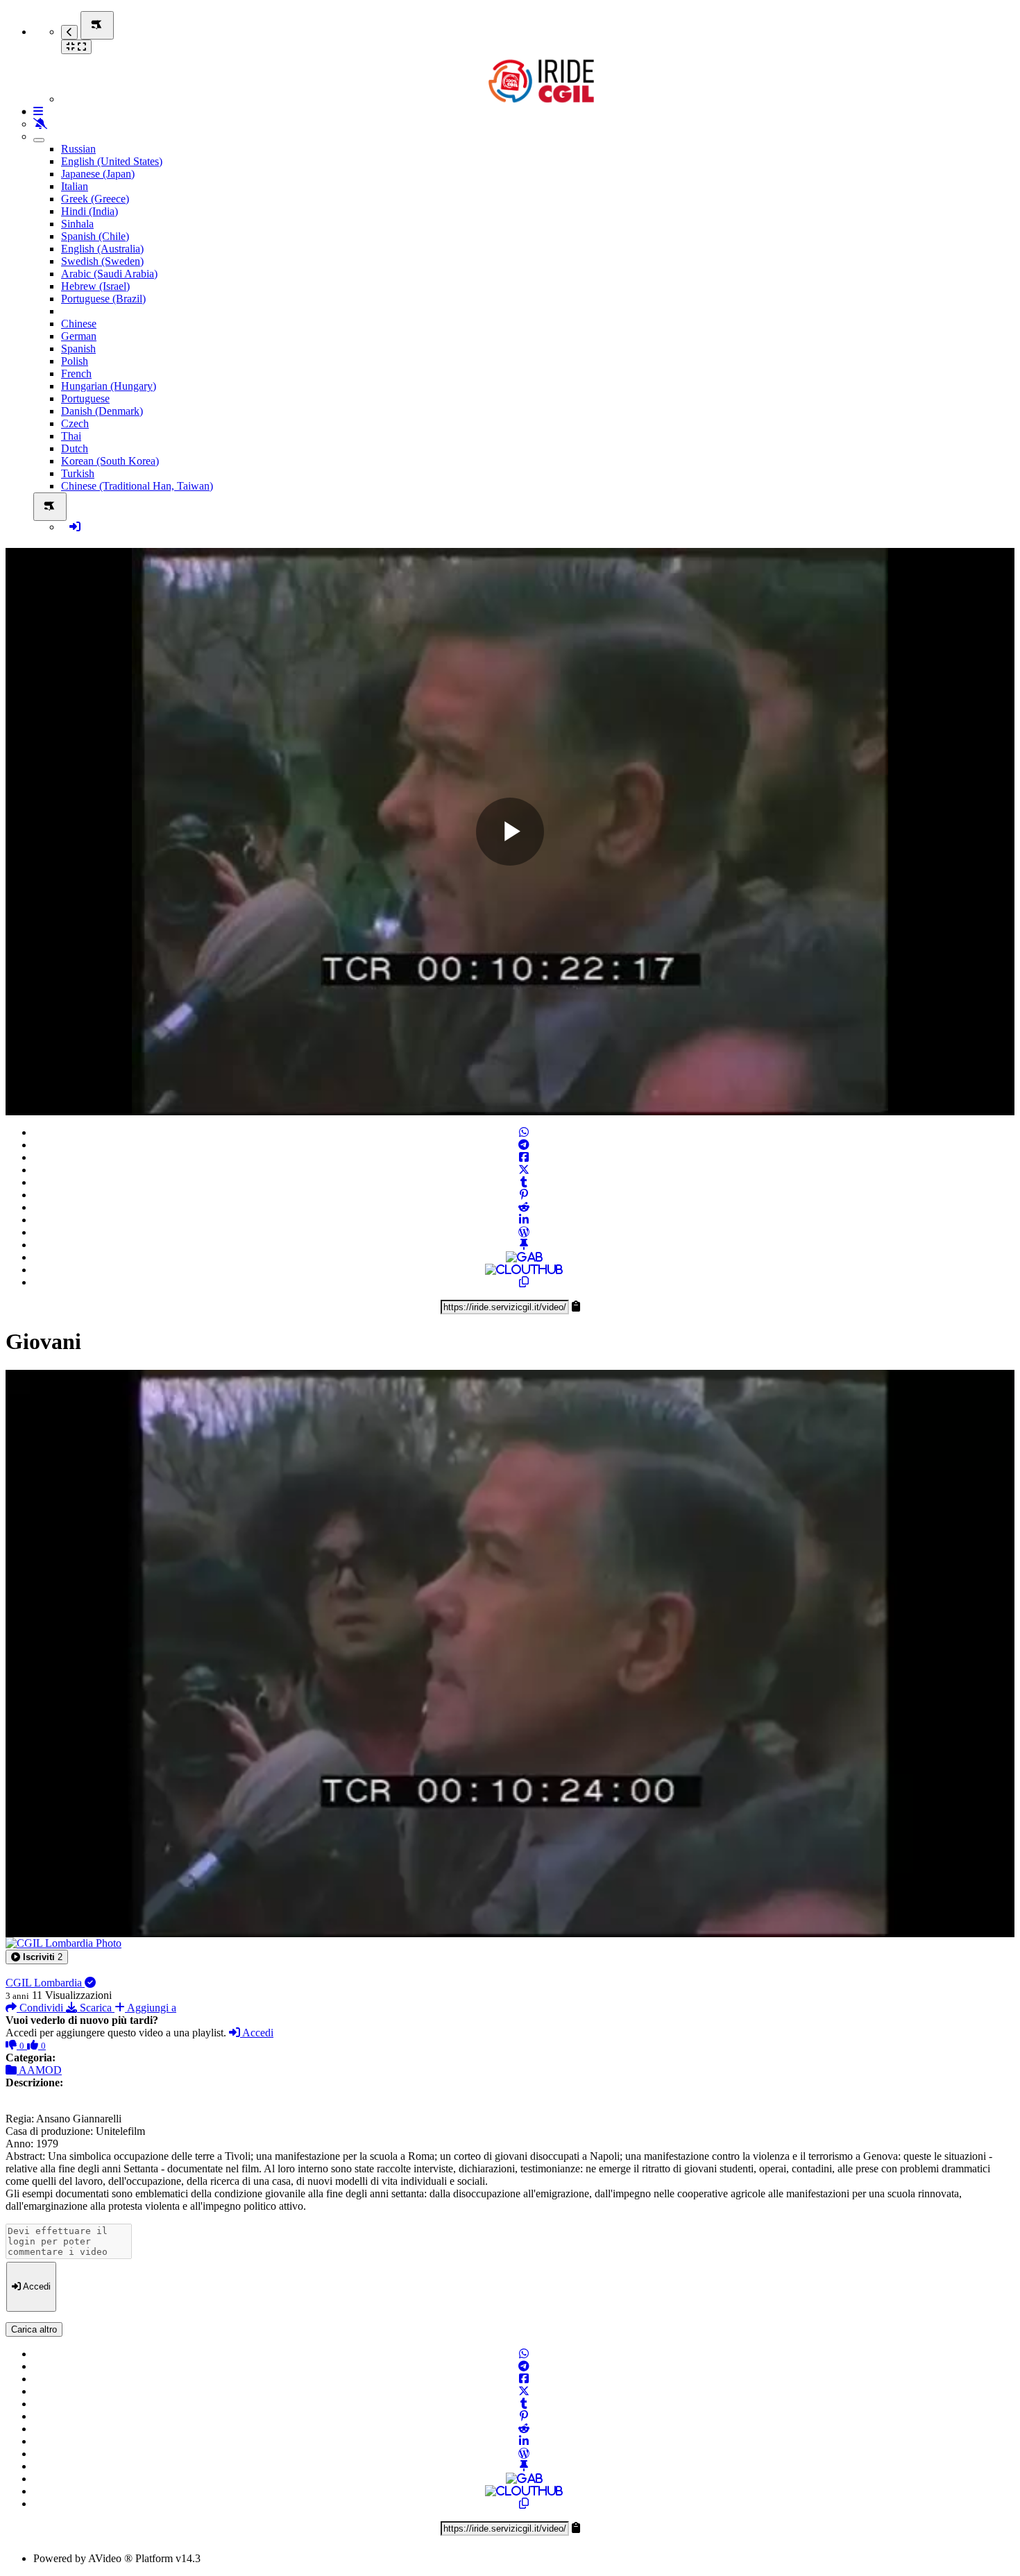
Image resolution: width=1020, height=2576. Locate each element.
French (76, 373)
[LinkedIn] (524, 1220)
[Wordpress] (524, 1232)
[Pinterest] (524, 1195)
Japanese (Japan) (98, 174)
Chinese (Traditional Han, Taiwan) (137, 486)
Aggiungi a (151, 2008)
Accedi (257, 2033)
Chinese (79, 324)
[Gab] (524, 1257)
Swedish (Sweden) (102, 261)
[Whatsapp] (524, 1132)
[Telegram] (524, 1145)
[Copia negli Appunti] (524, 1282)
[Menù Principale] (97, 25)
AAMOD (39, 2070)
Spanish (78, 349)
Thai (71, 436)
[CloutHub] (524, 1270)
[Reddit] (524, 1207)
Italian (75, 186)
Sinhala (77, 224)
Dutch (75, 448)
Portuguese (85, 398)
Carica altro (34, 2329)
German (79, 336)
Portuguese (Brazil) (103, 299)
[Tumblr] (524, 1182)
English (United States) (112, 161)
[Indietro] (69, 32)
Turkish (78, 473)
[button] (37, 1957)
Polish (75, 361)
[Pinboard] (524, 1245)
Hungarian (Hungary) (109, 386)
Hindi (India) (90, 211)
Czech (75, 423)
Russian (78, 149)
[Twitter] (524, 1170)
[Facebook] (524, 1157)
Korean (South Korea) (110, 461)
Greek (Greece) (95, 199)
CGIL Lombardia (45, 1983)
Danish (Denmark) (102, 411)
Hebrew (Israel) (95, 286)
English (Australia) (102, 249)
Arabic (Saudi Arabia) (109, 274)
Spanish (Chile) (95, 236)
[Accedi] (75, 527)
